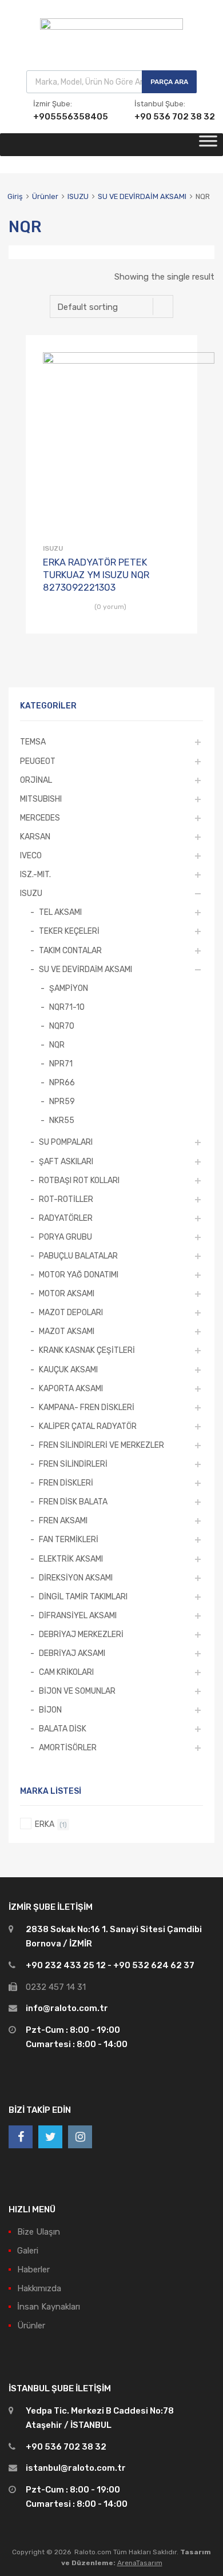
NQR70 (62, 1026)
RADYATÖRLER (66, 1218)
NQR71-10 (67, 1007)
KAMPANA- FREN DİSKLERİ (87, 1407)
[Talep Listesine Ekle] (179, 357)
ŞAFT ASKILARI (66, 1161)
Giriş (15, 196)
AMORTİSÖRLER (68, 1747)
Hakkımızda (39, 2288)
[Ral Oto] (111, 27)
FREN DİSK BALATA (73, 1502)
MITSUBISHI (41, 799)
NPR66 (62, 1082)
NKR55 (62, 1120)
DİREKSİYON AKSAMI (76, 1578)
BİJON (50, 1710)
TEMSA (33, 742)
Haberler (33, 2270)
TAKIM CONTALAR (70, 950)
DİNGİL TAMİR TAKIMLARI (83, 1596)
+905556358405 (61, 117)
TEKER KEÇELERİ (69, 931)
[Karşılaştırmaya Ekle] (179, 375)
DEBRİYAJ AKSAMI (72, 1653)
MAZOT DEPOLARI (71, 1312)
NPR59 (62, 1101)
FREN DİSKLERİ (66, 1483)
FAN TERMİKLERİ (69, 1539)
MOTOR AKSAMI (67, 1293)
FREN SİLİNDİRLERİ (73, 1464)
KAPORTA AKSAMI (71, 1388)
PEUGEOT (38, 761)
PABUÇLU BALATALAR (78, 1256)
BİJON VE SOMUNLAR (77, 1691)
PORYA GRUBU (65, 1237)
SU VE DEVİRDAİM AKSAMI (142, 196)
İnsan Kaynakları (49, 2307)
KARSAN (35, 837)
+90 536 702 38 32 (162, 117)
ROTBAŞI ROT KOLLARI (79, 1180)
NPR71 (61, 1064)
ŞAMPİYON (69, 988)
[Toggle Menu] (208, 145)
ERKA (45, 1824)
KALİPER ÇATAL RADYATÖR (88, 1426)
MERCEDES (40, 818)
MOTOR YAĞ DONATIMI (79, 1275)
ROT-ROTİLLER (66, 1199)
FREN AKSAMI (63, 1520)
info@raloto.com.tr (67, 2008)
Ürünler (45, 196)
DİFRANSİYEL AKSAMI (78, 1615)
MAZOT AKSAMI (67, 1331)
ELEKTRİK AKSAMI (71, 1559)
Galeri (28, 2251)
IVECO (31, 855)
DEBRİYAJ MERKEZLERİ (81, 1634)
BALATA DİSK (63, 1729)
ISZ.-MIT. (35, 874)
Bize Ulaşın (39, 2232)
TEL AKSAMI (60, 912)
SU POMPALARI (66, 1142)
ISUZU (78, 196)
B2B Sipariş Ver (173, 627)
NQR (57, 1045)
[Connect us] (21, 2137)
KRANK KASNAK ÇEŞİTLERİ (87, 1350)
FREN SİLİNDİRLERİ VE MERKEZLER (101, 1445)
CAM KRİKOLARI (66, 1672)
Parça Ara (169, 82)
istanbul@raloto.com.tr (76, 2468)
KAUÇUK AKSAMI (68, 1369)
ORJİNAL (36, 780)
